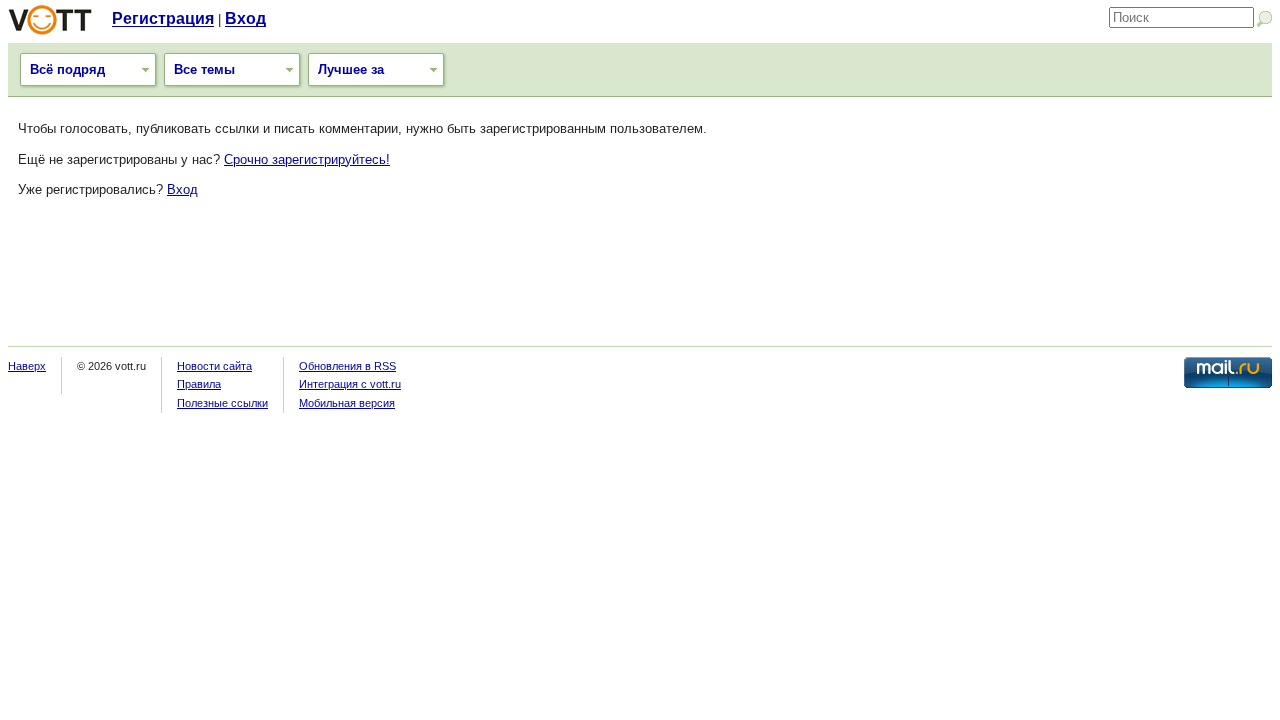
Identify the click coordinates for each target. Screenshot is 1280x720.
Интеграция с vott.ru (350, 384)
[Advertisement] (640, 281)
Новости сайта (214, 366)
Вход (245, 18)
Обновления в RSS (347, 366)
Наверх (27, 366)
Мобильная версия (347, 403)
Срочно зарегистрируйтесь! (307, 159)
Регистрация (163, 18)
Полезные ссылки (222, 403)
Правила (199, 384)
